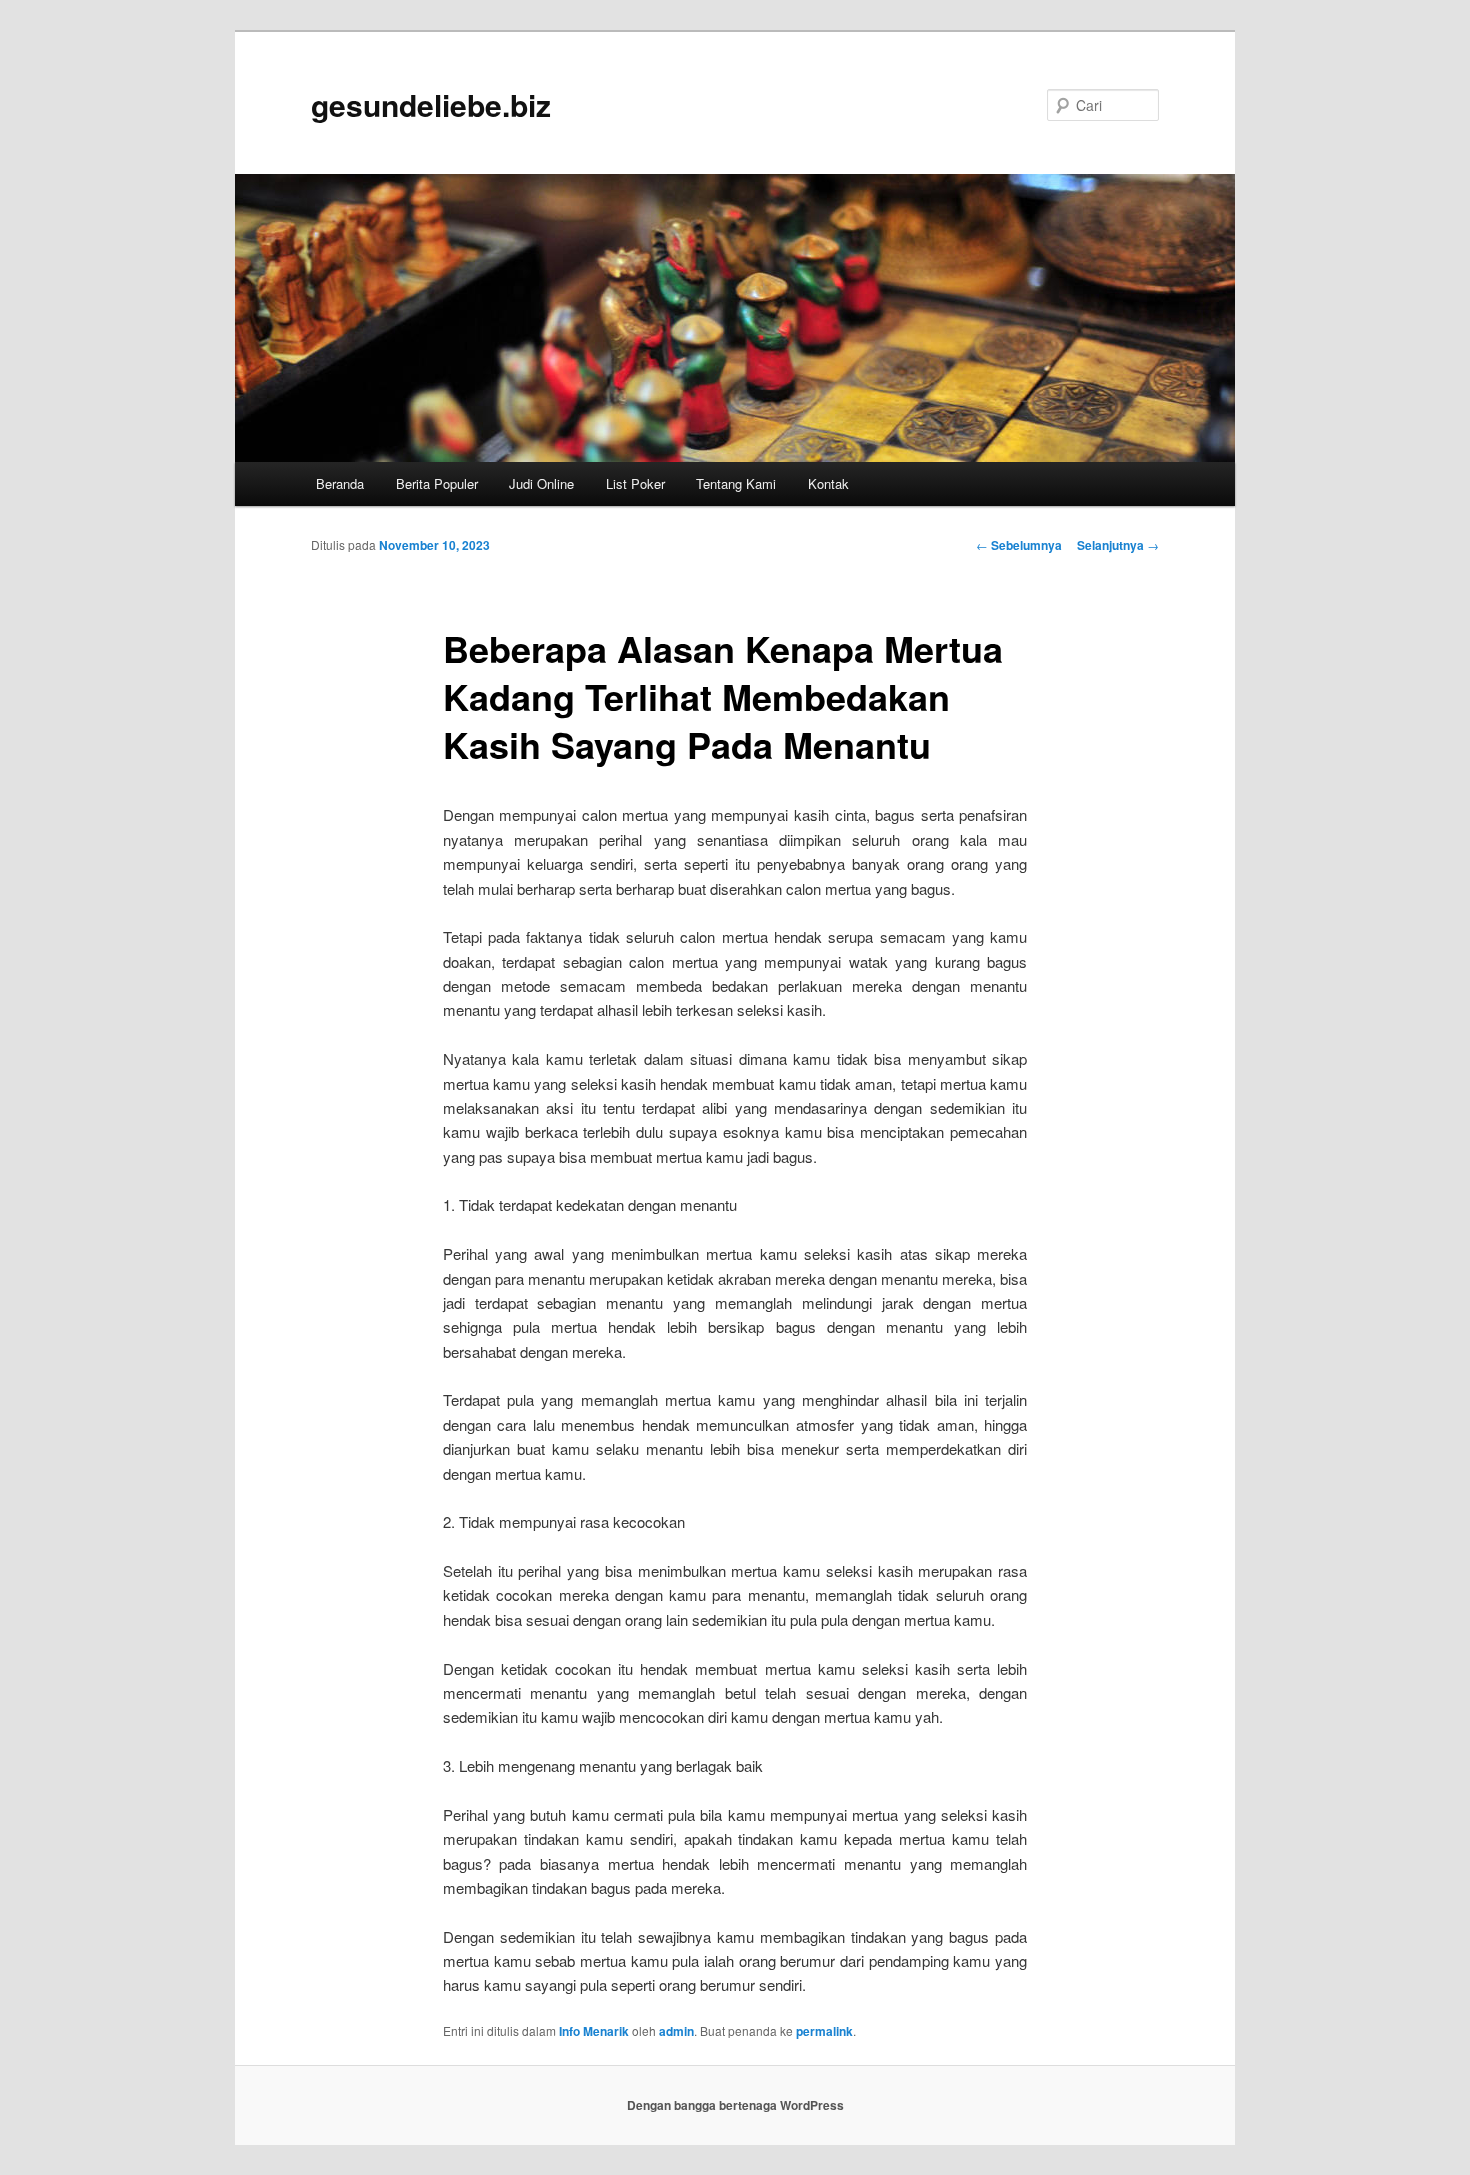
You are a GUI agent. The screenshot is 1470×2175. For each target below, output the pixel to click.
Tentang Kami (736, 483)
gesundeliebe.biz (431, 104)
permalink (824, 2031)
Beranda (340, 483)
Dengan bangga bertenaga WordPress (735, 2105)
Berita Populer (437, 483)
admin (676, 2031)
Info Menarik (594, 2031)
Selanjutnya (1118, 545)
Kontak (828, 483)
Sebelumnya (1019, 545)
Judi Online (541, 483)
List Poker (635, 483)
